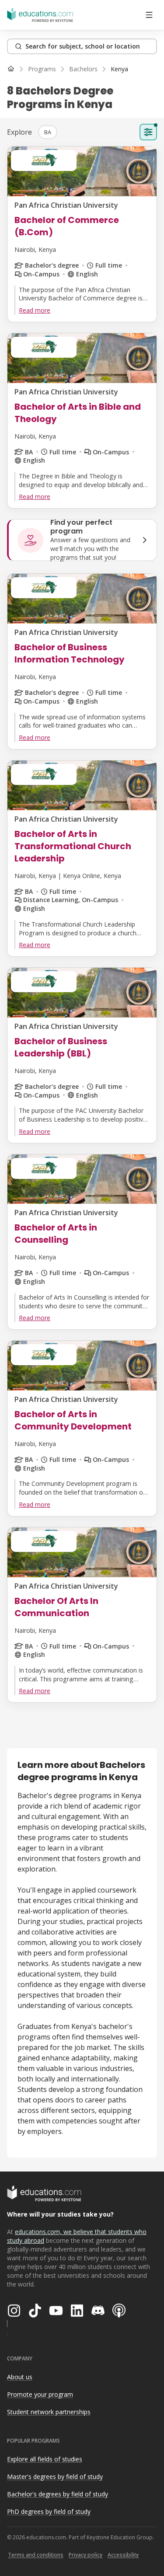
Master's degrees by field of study (55, 2477)
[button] (48, 132)
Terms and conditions (36, 2555)
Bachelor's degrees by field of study (58, 2494)
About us (20, 2377)
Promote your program (40, 2394)
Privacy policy (85, 2555)
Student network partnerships (49, 2412)
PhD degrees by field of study (49, 2512)
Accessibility (123, 2555)
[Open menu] (149, 15)
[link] (119, 69)
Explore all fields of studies (45, 2459)
